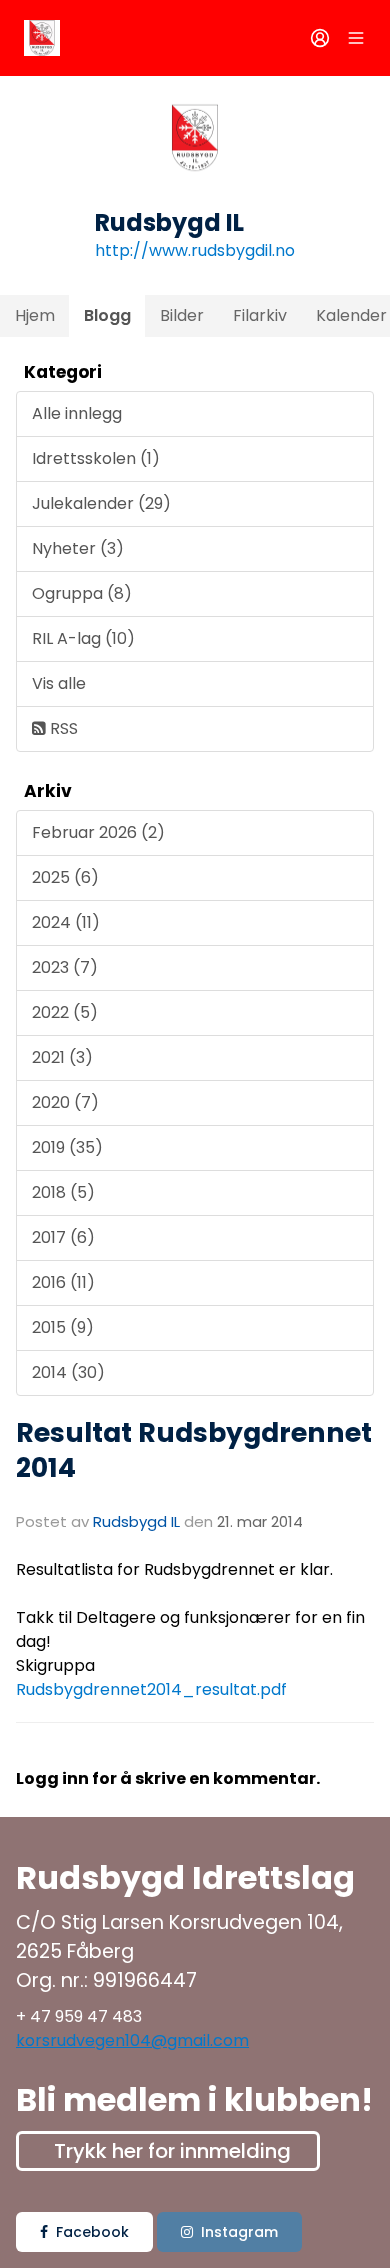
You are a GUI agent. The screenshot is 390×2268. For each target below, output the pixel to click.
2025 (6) (65, 877)
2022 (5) (65, 1012)
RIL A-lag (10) (83, 638)
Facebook (92, 2232)
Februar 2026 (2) (98, 832)
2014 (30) (68, 1372)
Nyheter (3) (78, 548)
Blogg (107, 315)
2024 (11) (66, 922)
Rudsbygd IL (136, 1521)
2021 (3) (62, 1057)
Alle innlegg (77, 413)
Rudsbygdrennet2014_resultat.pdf (151, 1689)
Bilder (182, 315)
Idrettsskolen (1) (96, 458)
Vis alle (59, 683)
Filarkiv (260, 315)
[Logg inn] (320, 38)
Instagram (239, 2232)
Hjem (35, 315)
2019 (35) (67, 1147)
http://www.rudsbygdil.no (195, 250)
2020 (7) (65, 1102)
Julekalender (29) (101, 503)
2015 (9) (63, 1327)
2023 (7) (65, 967)
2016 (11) (63, 1282)
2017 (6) (63, 1237)
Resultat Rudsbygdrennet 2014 (194, 1450)
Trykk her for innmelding (172, 2151)
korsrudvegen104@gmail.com (132, 2040)
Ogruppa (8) (82, 593)
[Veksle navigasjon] (356, 38)
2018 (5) (63, 1192)
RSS (62, 728)
